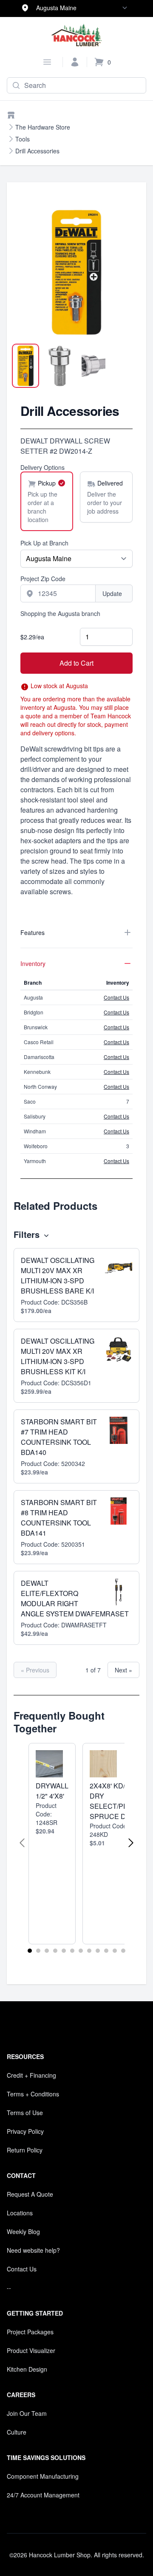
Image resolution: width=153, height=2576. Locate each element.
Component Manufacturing (43, 2476)
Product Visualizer (31, 2350)
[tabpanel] (76, 272)
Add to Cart (76, 663)
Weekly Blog (23, 2231)
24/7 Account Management (43, 2495)
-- (9, 2288)
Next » (123, 1670)
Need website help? (33, 2250)
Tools (23, 139)
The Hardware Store (43, 127)
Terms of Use (25, 2113)
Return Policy (25, 2150)
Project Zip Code (43, 579)
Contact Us (116, 997)
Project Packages (30, 2332)
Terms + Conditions (33, 2094)
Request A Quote (30, 2194)
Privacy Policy (25, 2131)
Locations (20, 2213)
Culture (17, 2432)
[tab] (25, 366)
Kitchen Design (27, 2369)
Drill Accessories (37, 151)
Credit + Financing (31, 2075)
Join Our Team (27, 2413)
